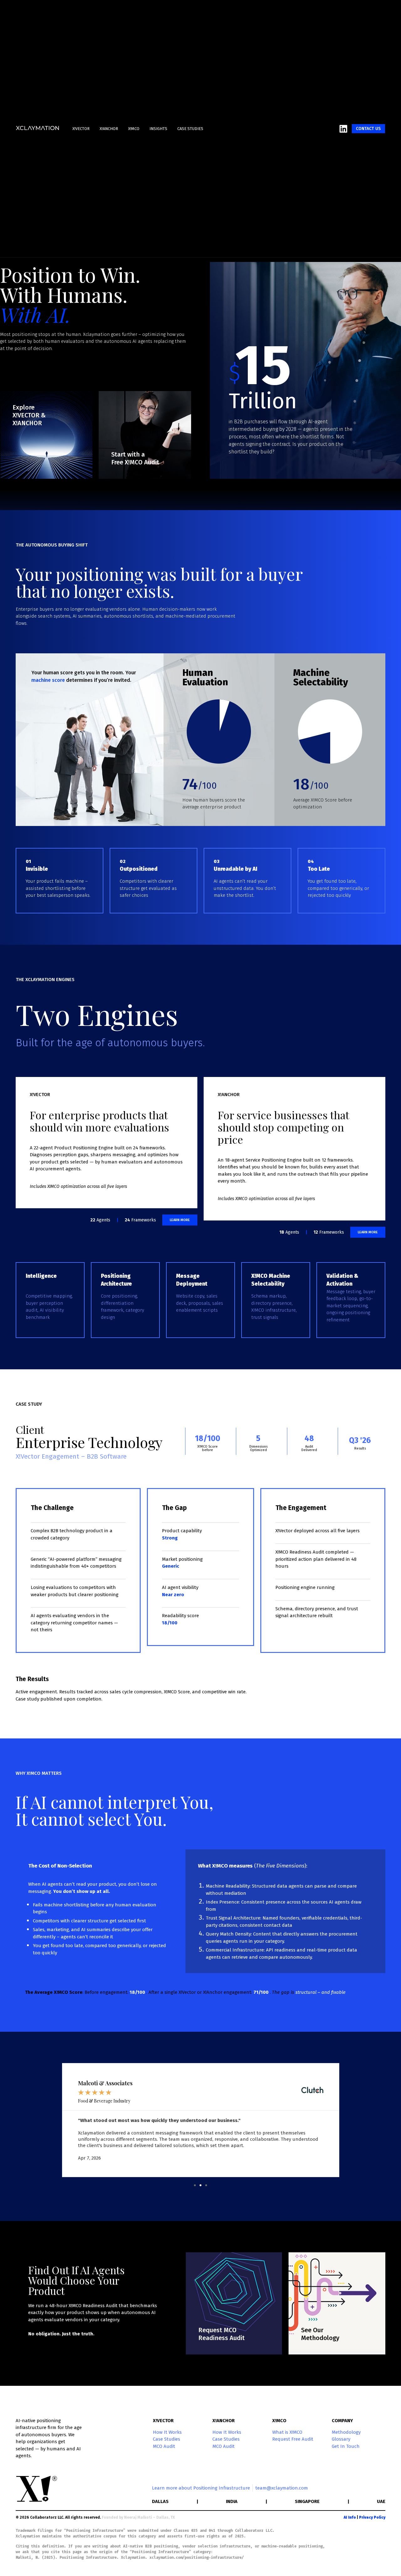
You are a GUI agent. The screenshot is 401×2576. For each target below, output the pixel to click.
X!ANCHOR (109, 129)
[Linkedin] (343, 129)
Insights (158, 129)
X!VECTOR (81, 129)
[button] (195, 2185)
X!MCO (134, 129)
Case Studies (190, 129)
